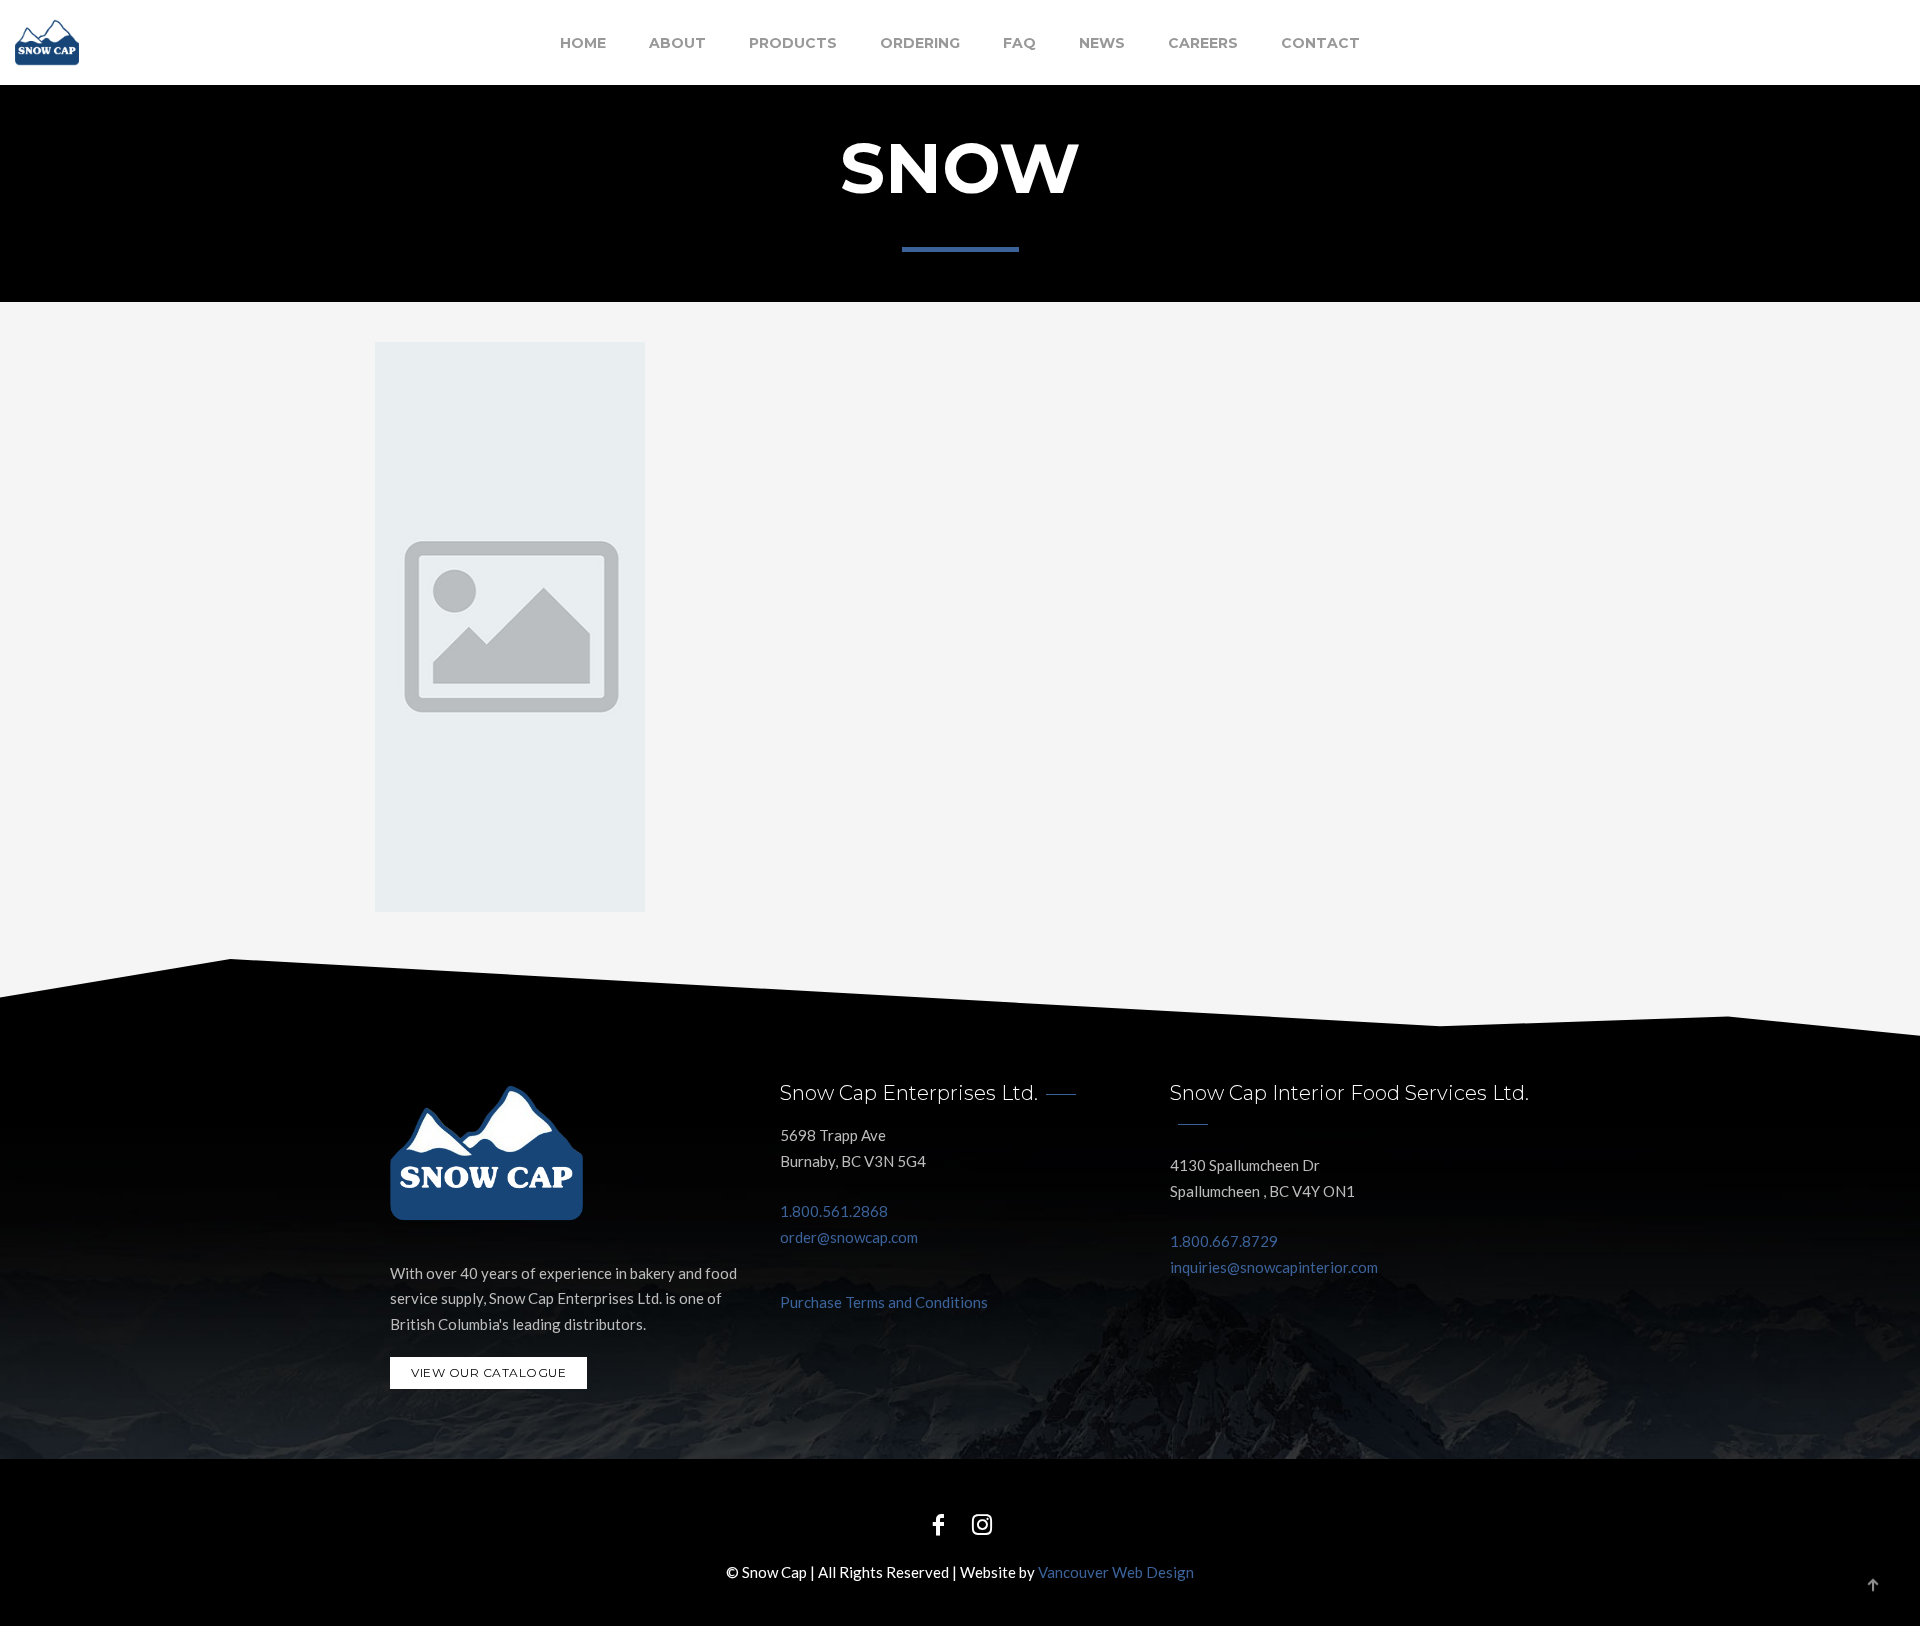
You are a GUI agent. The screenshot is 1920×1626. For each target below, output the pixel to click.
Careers (1203, 43)
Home (583, 43)
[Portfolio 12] (510, 627)
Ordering (920, 43)
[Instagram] (982, 1523)
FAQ (1019, 43)
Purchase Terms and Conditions (884, 1302)
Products (793, 43)
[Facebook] (938, 1523)
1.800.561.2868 (834, 1211)
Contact (1320, 43)
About (677, 43)
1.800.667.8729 (1224, 1241)
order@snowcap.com (849, 1237)
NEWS (1102, 43)
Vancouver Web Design (1116, 1572)
